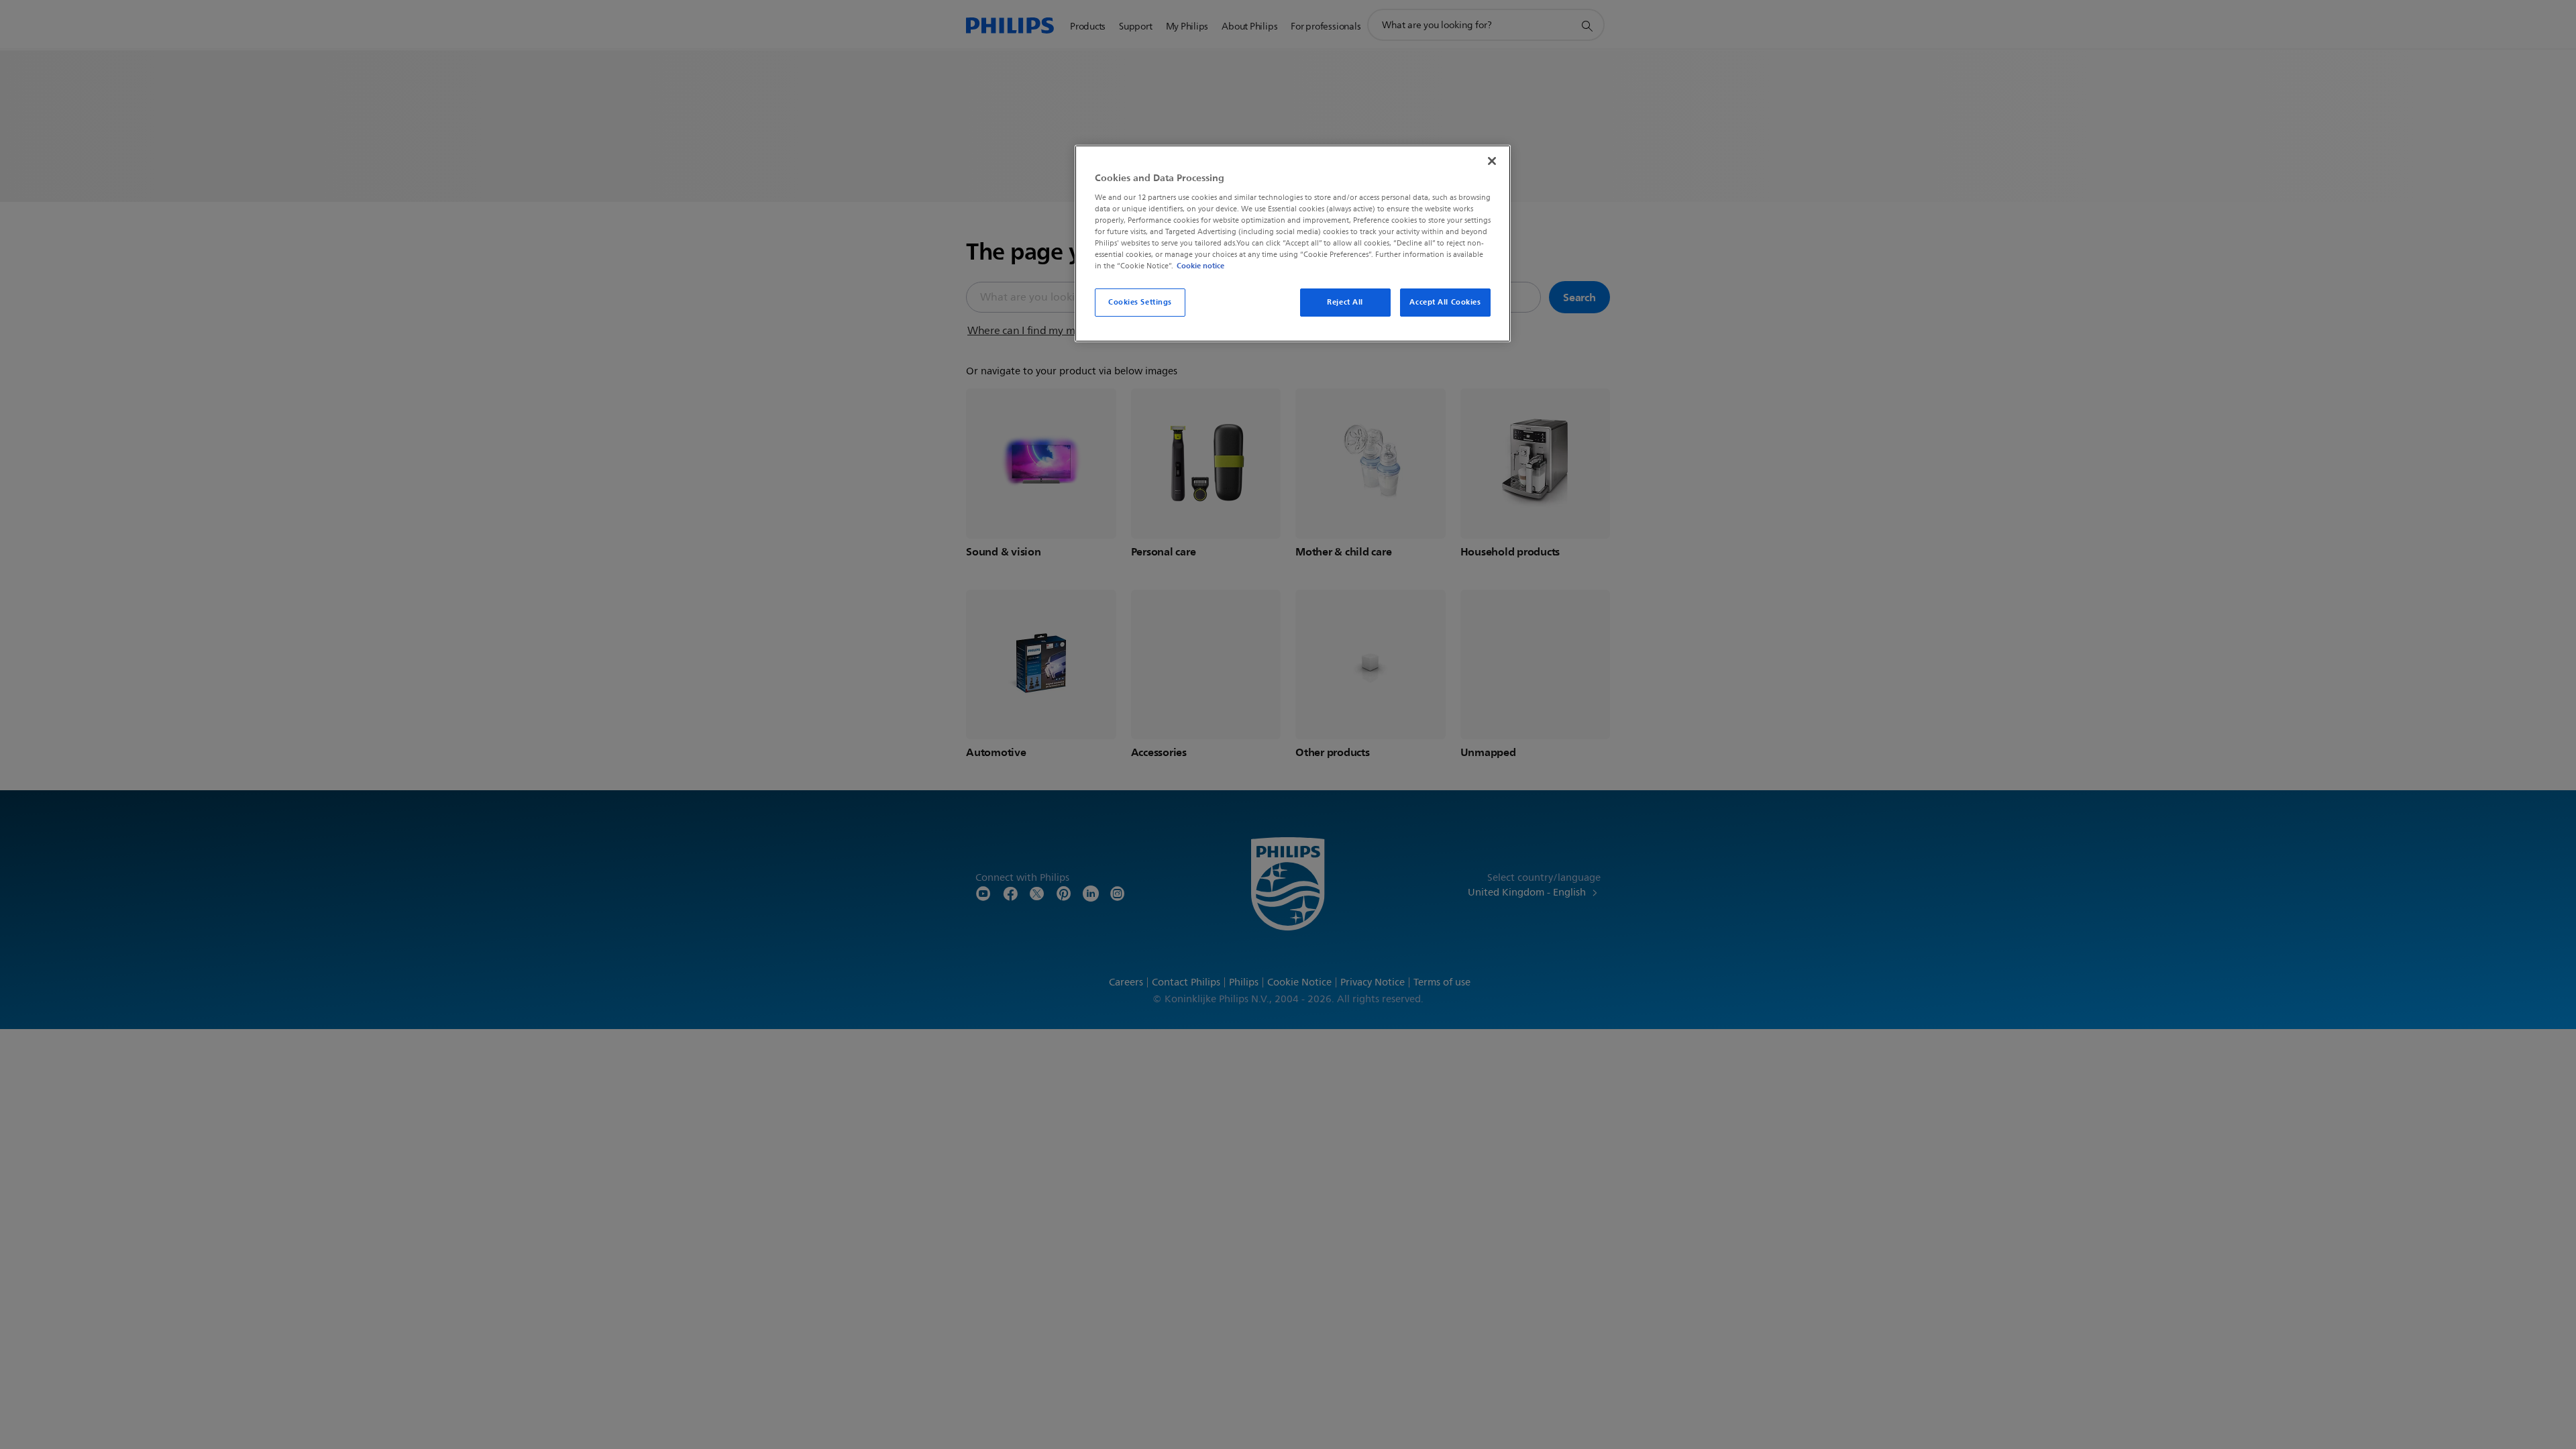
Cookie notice (1200, 266)
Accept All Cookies (1445, 302)
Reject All (1345, 302)
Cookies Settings (1140, 302)
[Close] (1492, 161)
